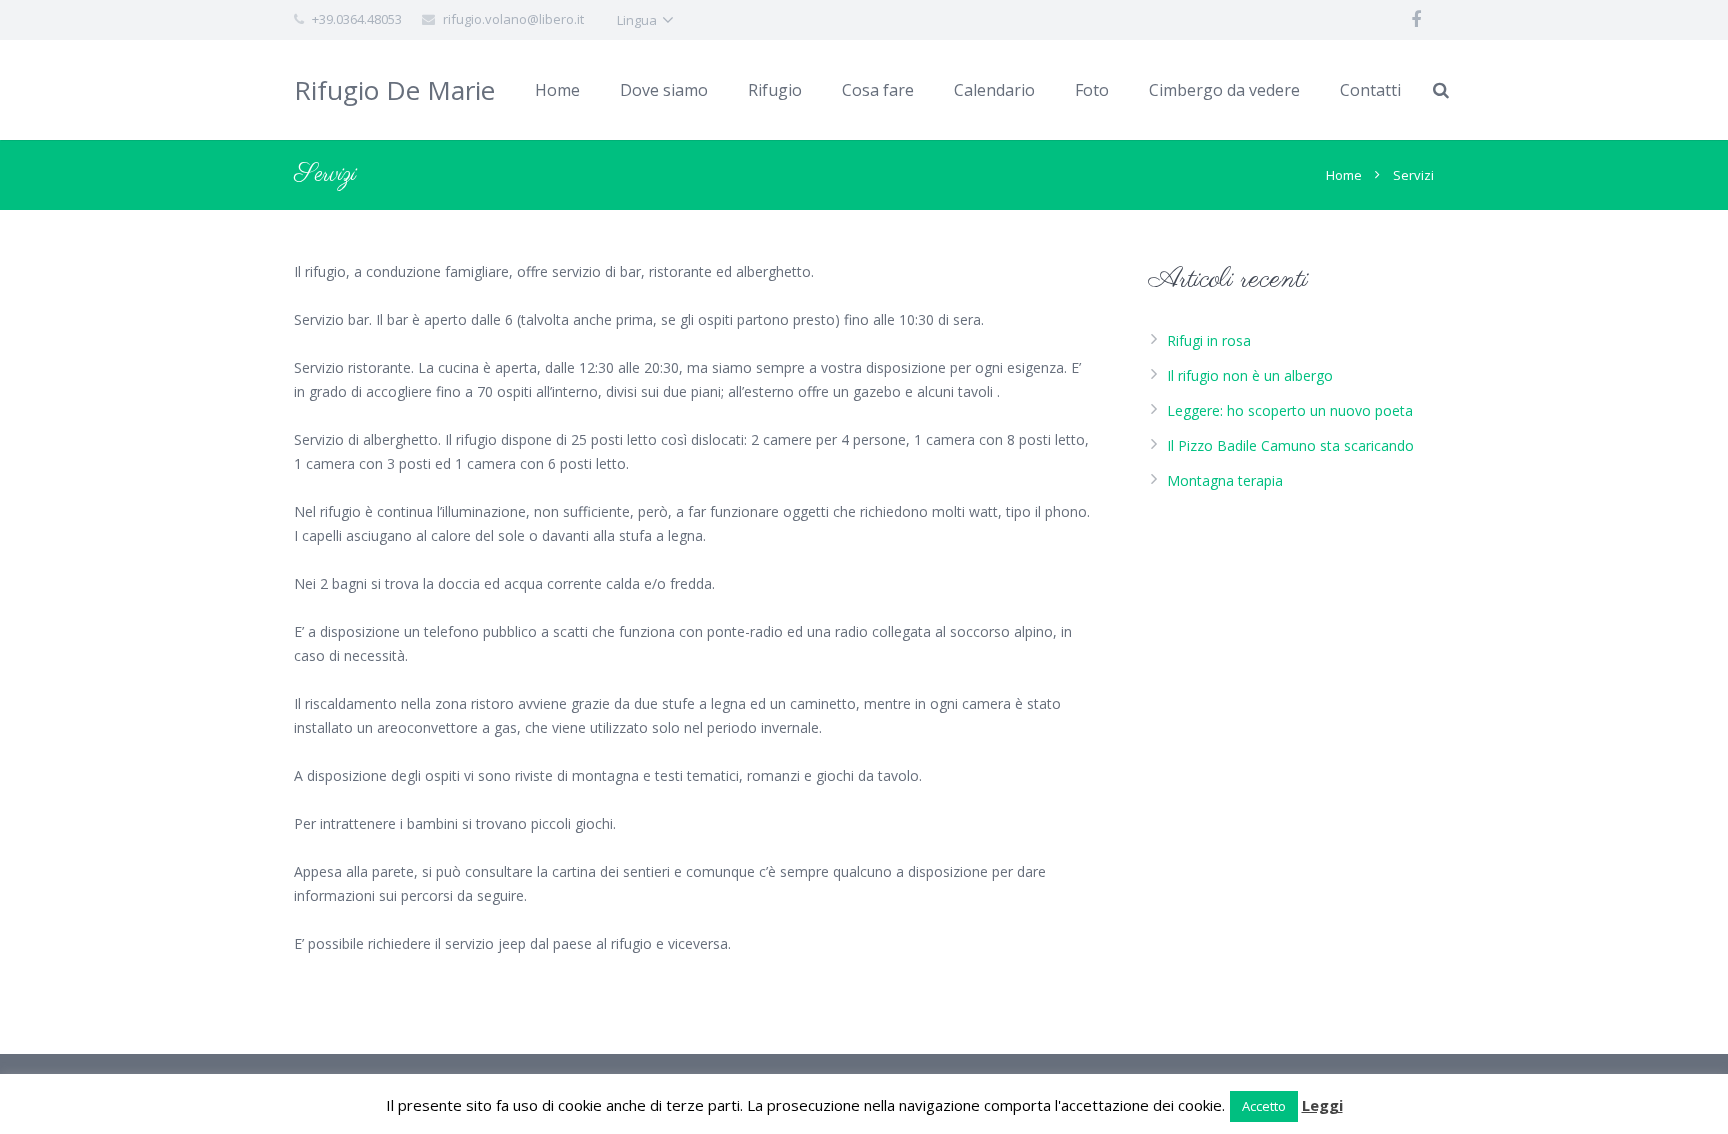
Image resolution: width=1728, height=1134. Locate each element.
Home (1344, 175)
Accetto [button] (1264, 1106)
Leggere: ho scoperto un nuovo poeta (1290, 410)
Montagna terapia (1225, 480)
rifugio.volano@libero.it (513, 19)
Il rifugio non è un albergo (1250, 375)
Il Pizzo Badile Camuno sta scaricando (1290, 445)
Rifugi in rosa (1209, 340)
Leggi (1322, 1105)
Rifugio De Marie (394, 90)
